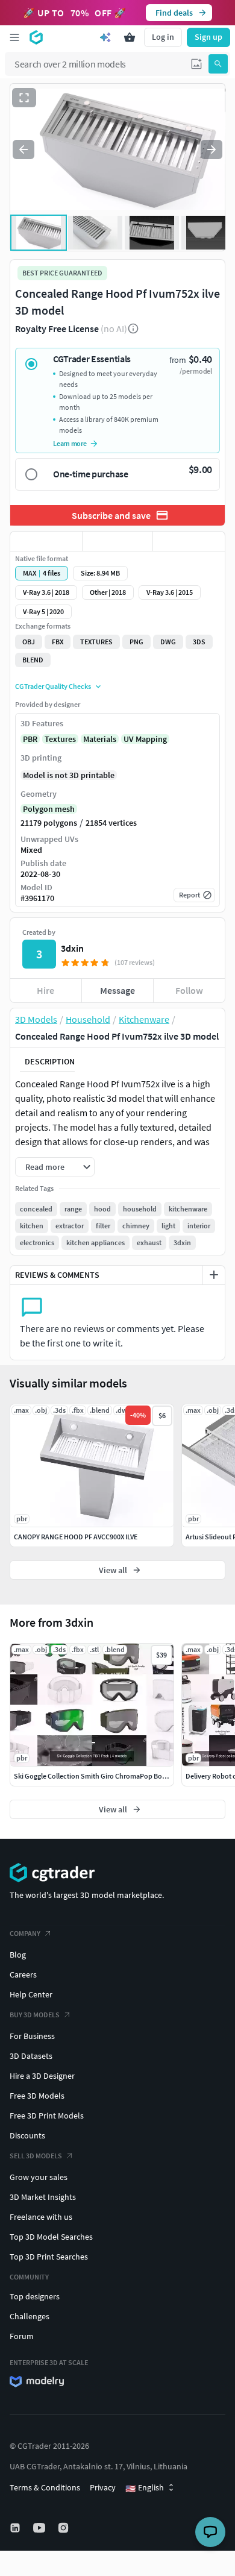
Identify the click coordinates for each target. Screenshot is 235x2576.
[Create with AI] (105, 37)
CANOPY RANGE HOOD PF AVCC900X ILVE (76, 1537)
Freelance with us (41, 2217)
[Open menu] (14, 37)
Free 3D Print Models (47, 2116)
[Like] (46, 541)
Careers (23, 1974)
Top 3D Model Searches (51, 2237)
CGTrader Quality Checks (53, 686)
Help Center (31, 1994)
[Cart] (130, 37)
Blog (18, 1955)
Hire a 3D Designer (42, 2076)
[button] (196, 64)
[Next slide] (211, 149)
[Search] (218, 64)
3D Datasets (31, 2056)
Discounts (27, 2135)
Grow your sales (39, 2177)
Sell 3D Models (36, 2156)
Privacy (103, 2487)
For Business (32, 2036)
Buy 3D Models (35, 2015)
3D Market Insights (43, 2197)
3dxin (72, 948)
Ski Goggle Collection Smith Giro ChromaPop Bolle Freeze (102, 1776)
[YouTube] (40, 2528)
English (145, 2488)
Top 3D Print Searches (49, 2257)
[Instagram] (64, 2528)
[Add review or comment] (214, 1275)
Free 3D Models (37, 2096)
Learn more (70, 443)
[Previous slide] (23, 149)
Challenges (30, 2316)
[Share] (189, 541)
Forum (22, 2336)
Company (25, 1933)
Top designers (35, 2296)
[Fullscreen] (24, 98)
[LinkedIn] (16, 2528)
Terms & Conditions (45, 2487)
